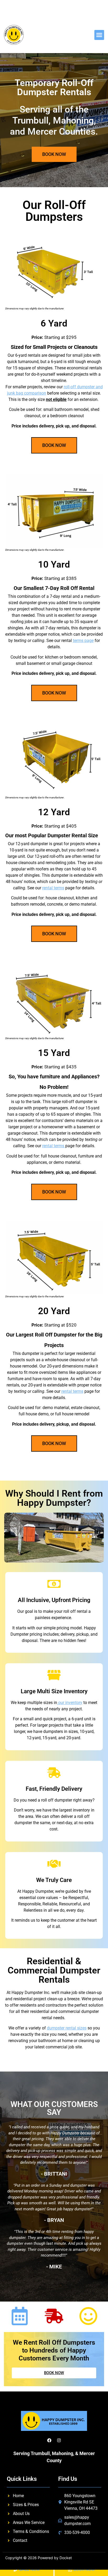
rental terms (53, 888)
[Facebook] (49, 2440)
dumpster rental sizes (67, 2028)
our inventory (70, 1703)
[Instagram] (59, 2440)
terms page (83, 641)
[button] (99, 35)
